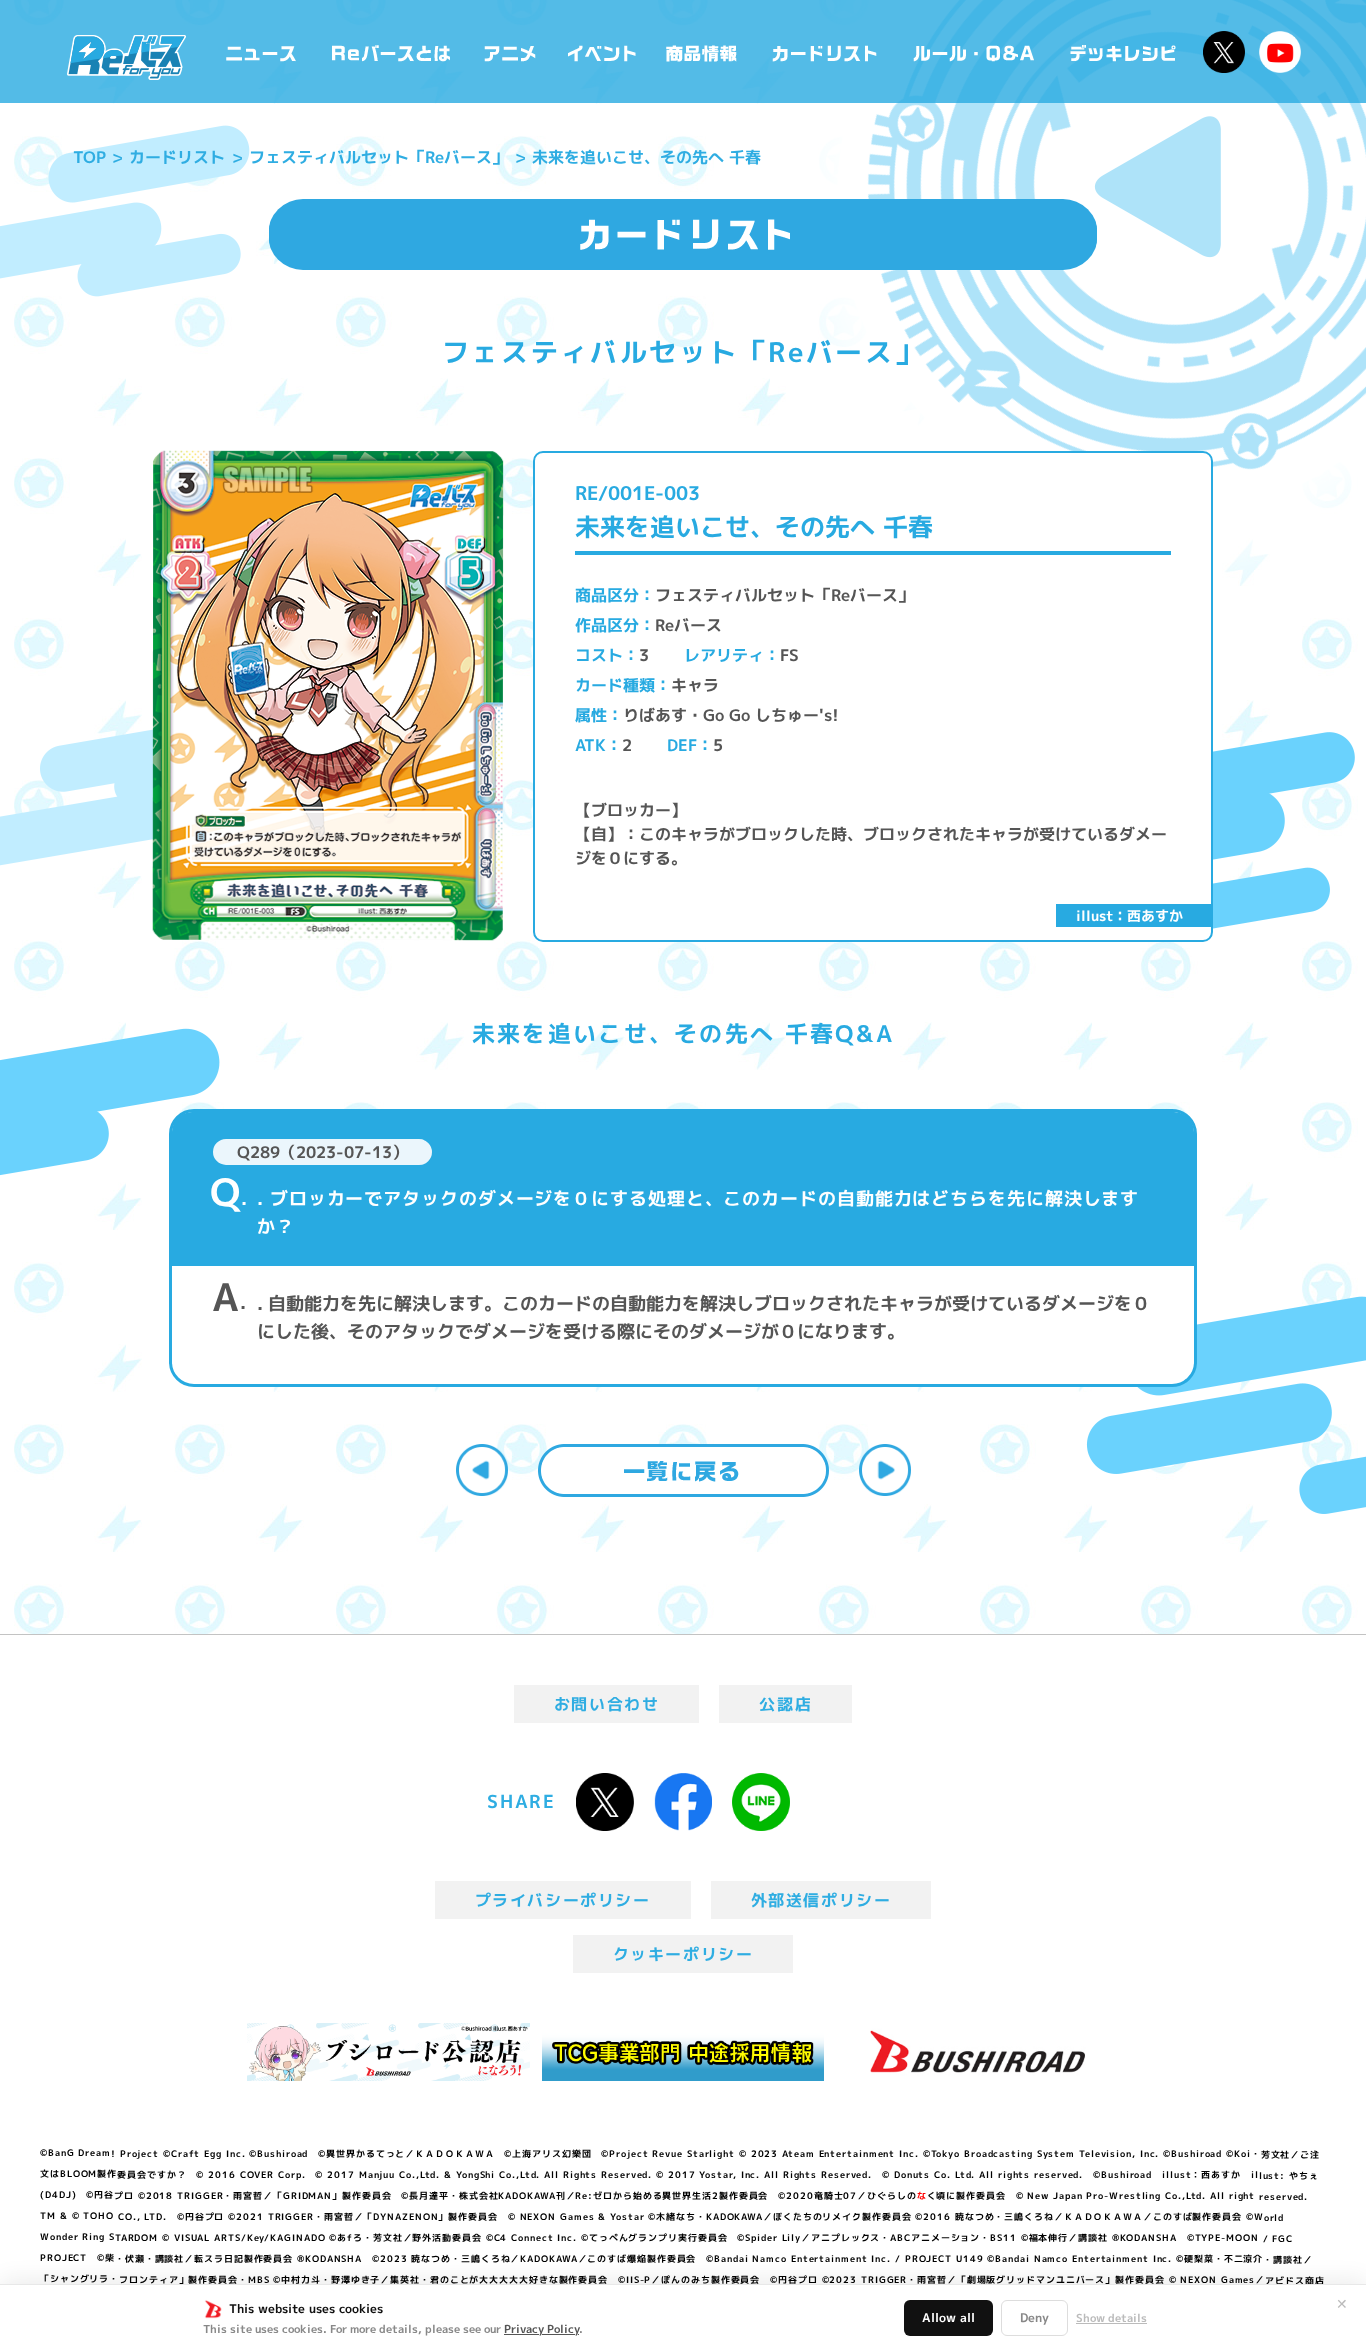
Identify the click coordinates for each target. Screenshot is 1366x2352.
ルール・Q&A (975, 51)
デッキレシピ (1123, 51)
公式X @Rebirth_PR (1224, 52)
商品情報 (703, 51)
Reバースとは (390, 51)
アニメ (510, 51)
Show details (1111, 2318)
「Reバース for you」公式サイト (126, 57)
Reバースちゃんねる (1280, 52)
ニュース (261, 51)
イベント (602, 51)
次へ (885, 1470)
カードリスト (827, 51)
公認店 (785, 1704)
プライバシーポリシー (563, 1900)
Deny (1034, 2317)
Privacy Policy (541, 2329)
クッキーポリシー (683, 1954)
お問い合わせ (607, 1704)
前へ (482, 1470)
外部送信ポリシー (821, 1900)
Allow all (948, 2317)
